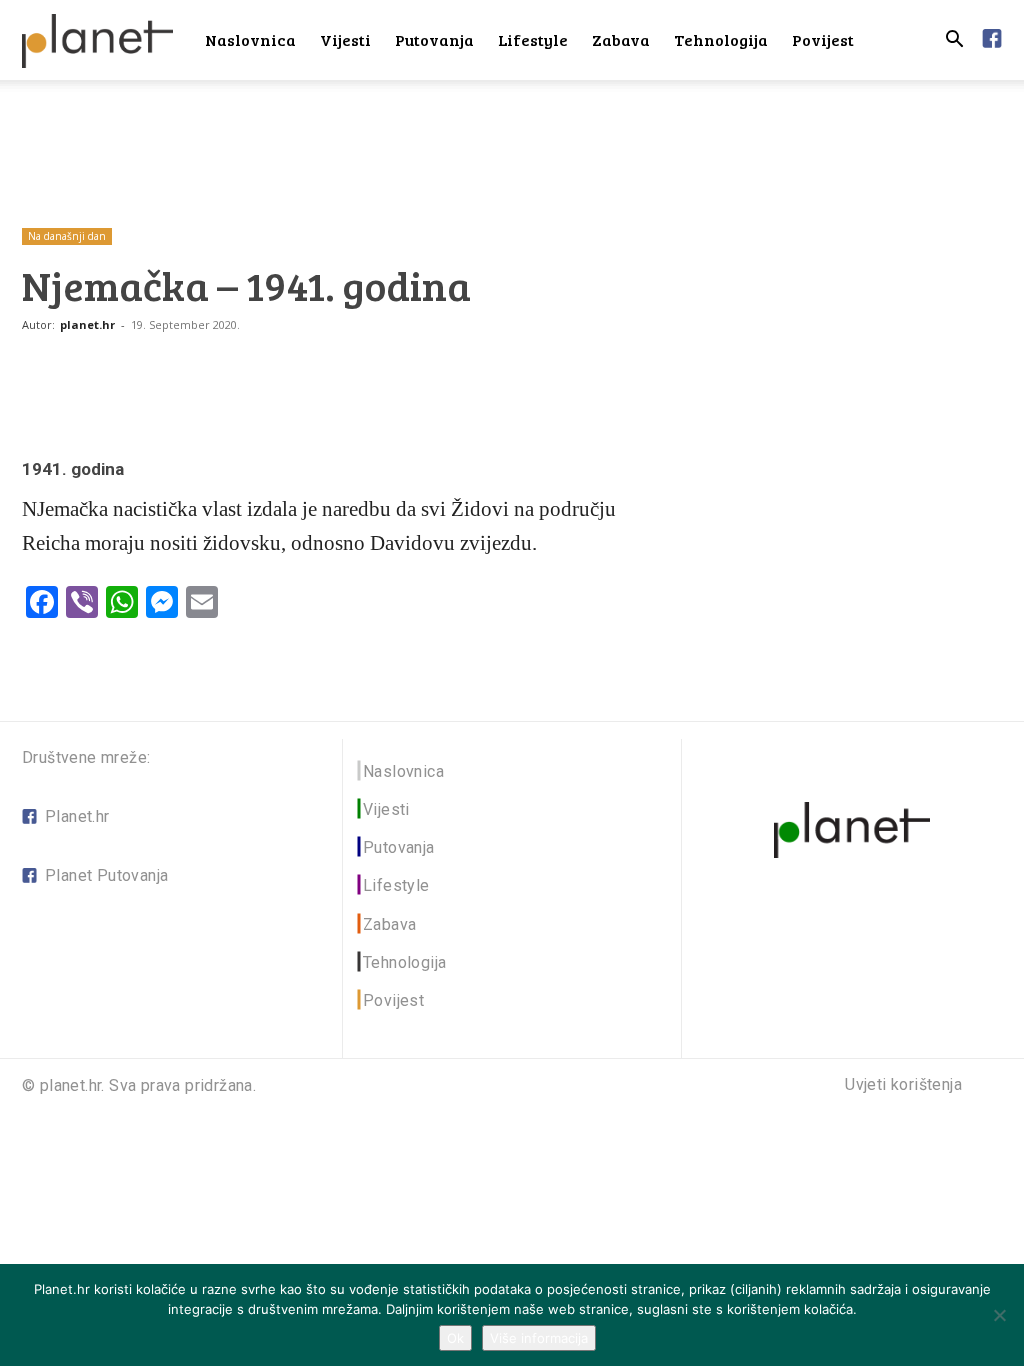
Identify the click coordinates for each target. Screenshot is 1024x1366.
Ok (455, 1338)
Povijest (823, 39)
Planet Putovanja (106, 875)
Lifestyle (533, 39)
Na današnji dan (67, 236)
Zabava (621, 39)
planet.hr (87, 324)
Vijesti (345, 39)
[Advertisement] (512, 134)
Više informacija (539, 1338)
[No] (999, 1315)
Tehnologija (721, 39)
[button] (954, 41)
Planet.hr (77, 816)
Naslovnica (250, 39)
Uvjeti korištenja (903, 1085)
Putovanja (434, 39)
